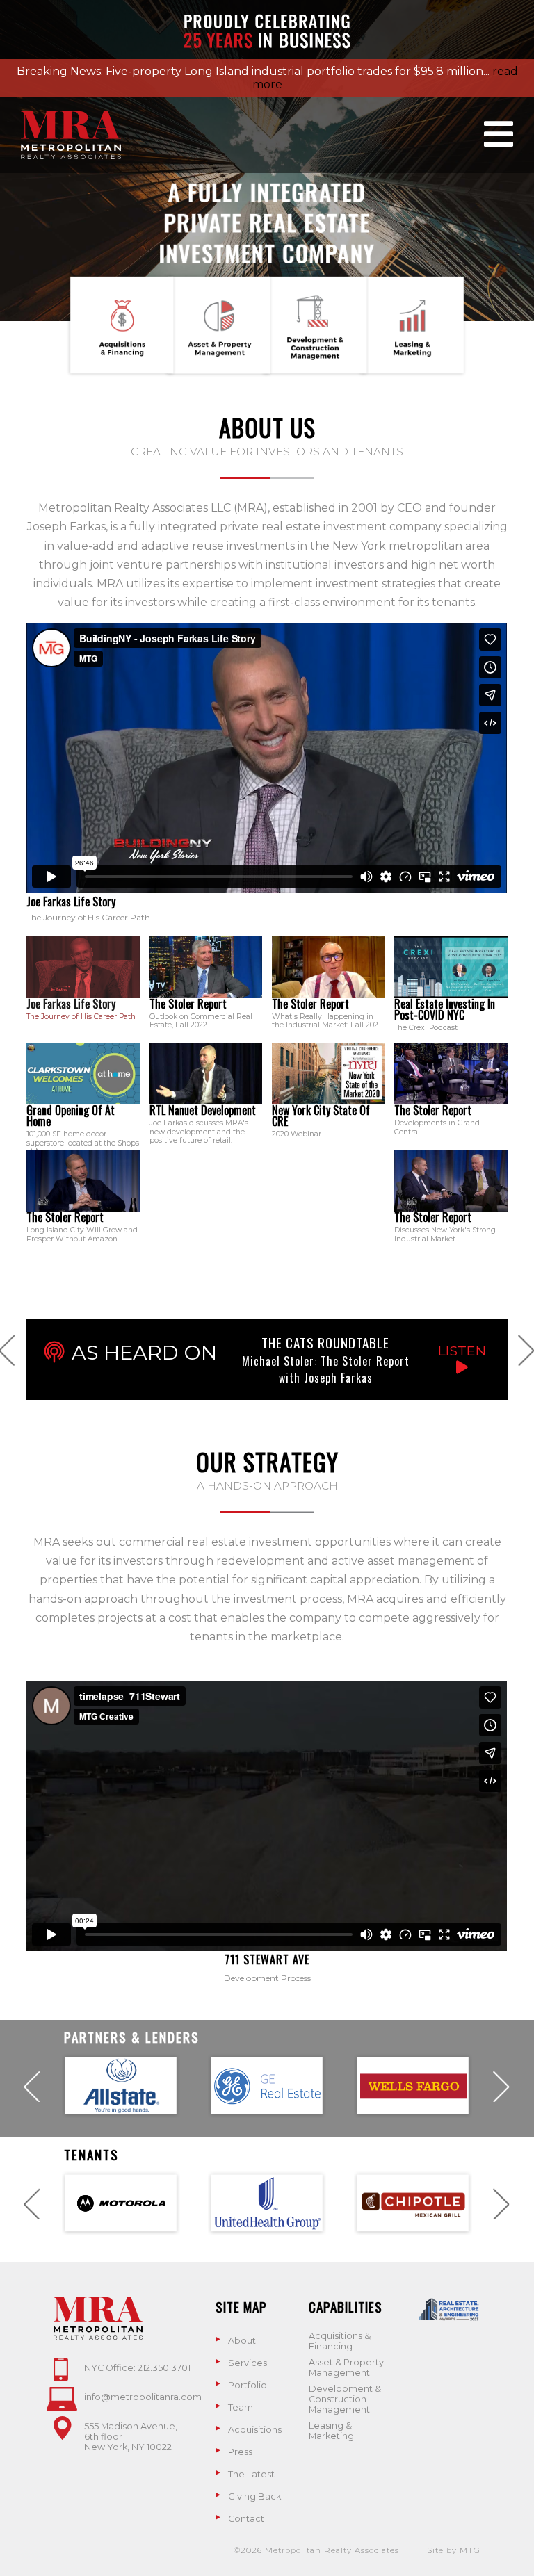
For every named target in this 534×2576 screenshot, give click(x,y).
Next (502, 2086)
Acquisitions (255, 2430)
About (242, 2341)
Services (248, 2363)
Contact (246, 2519)
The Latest (251, 2474)
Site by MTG (454, 2550)
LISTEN (462, 1351)
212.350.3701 (164, 2368)
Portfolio (248, 2385)
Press (240, 2452)
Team (241, 2407)
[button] (83, 967)
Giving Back (254, 2496)
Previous (32, 2086)
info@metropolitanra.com (143, 2397)
